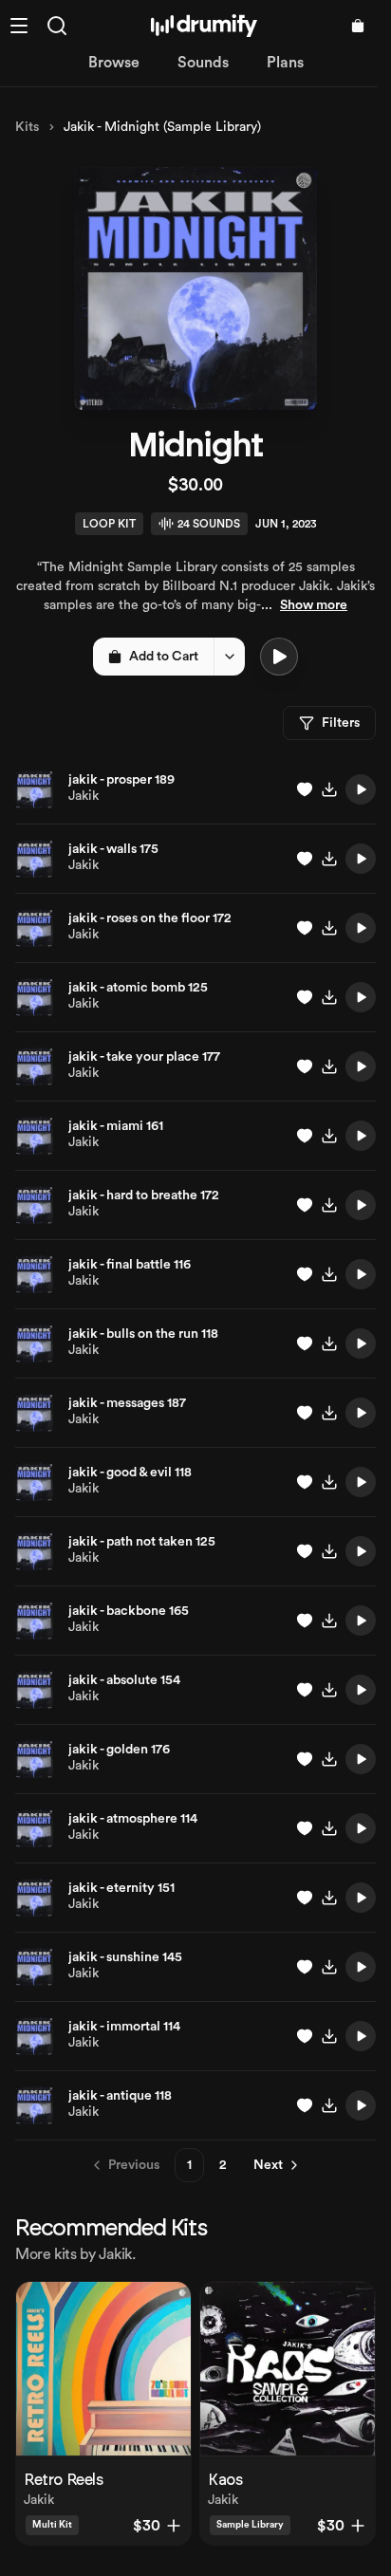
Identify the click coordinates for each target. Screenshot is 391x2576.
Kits (27, 127)
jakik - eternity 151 (121, 1888)
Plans (285, 63)
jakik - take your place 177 (144, 1057)
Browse (114, 63)
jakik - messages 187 (127, 1403)
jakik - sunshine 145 (125, 1957)
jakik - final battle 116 (130, 1265)
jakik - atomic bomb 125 (138, 988)
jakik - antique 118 (120, 2096)
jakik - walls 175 (113, 849)
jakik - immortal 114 (124, 2027)
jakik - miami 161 (116, 1126)
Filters (341, 723)
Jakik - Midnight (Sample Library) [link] (162, 127)
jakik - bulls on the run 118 (143, 1334)
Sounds (203, 63)
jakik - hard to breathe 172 (144, 1195)
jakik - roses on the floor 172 (150, 918)
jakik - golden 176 (119, 1750)
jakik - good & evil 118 (130, 1473)
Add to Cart (164, 657)
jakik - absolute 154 (124, 1680)
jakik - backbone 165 (129, 1611)
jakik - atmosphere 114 (133, 1819)
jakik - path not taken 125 (142, 1542)
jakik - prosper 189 (121, 780)
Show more (314, 605)
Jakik (84, 796)
